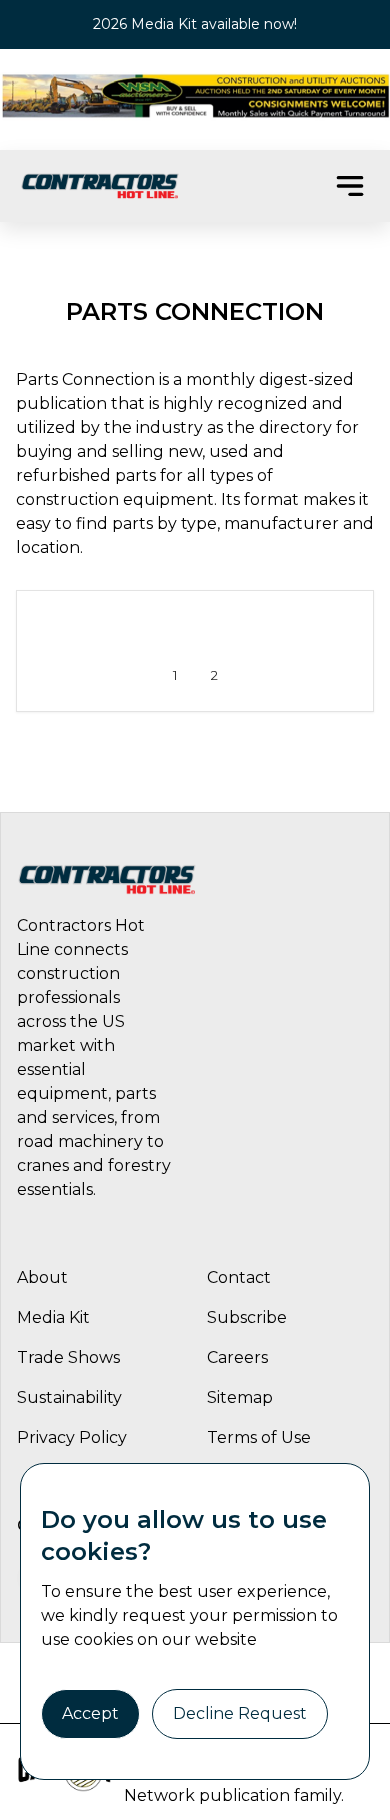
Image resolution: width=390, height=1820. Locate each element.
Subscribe (247, 1317)
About (42, 1277)
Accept (90, 1713)
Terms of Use (259, 1437)
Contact (239, 1277)
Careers (237, 1357)
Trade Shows (68, 1357)
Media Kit (53, 1317)
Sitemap (240, 1397)
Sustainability (69, 1397)
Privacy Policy (72, 1437)
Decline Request (240, 1713)
